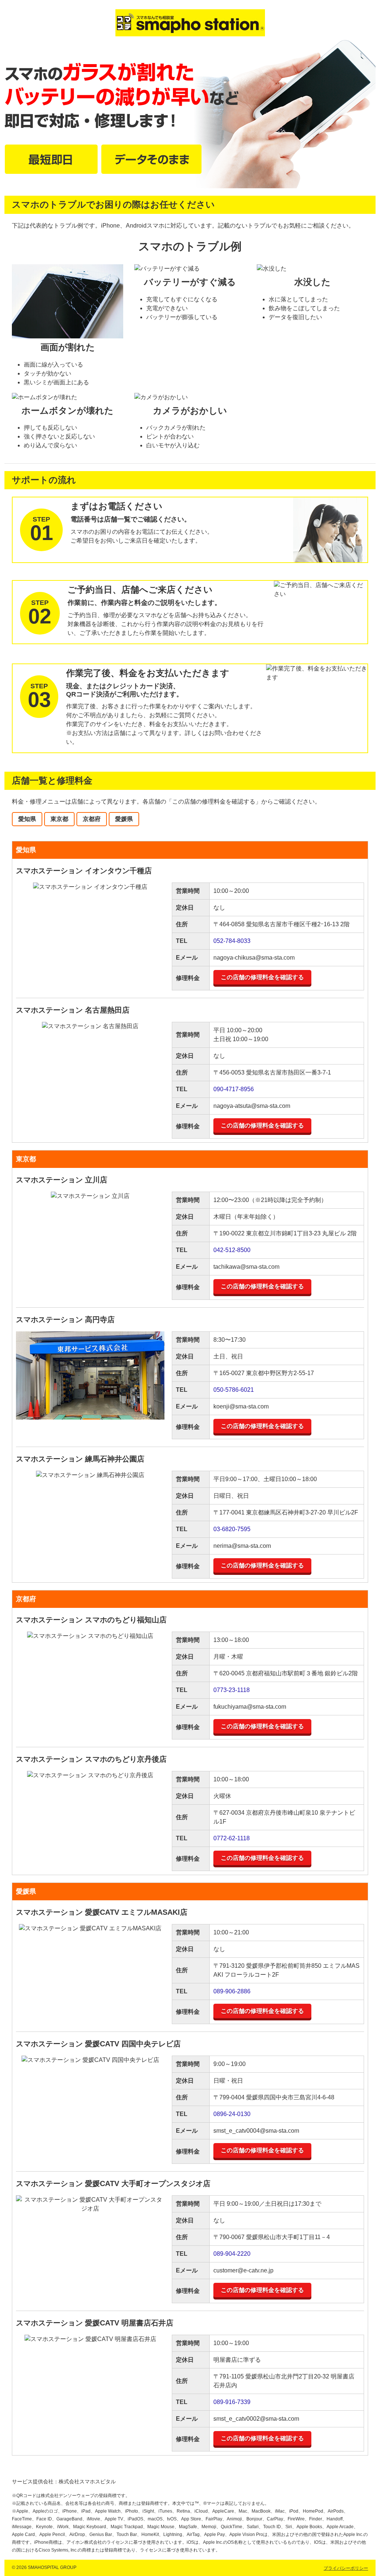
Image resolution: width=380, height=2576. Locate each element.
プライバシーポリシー (346, 2568)
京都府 (92, 819)
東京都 (59, 819)
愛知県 (27, 819)
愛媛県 (124, 819)
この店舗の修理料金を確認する (262, 977)
